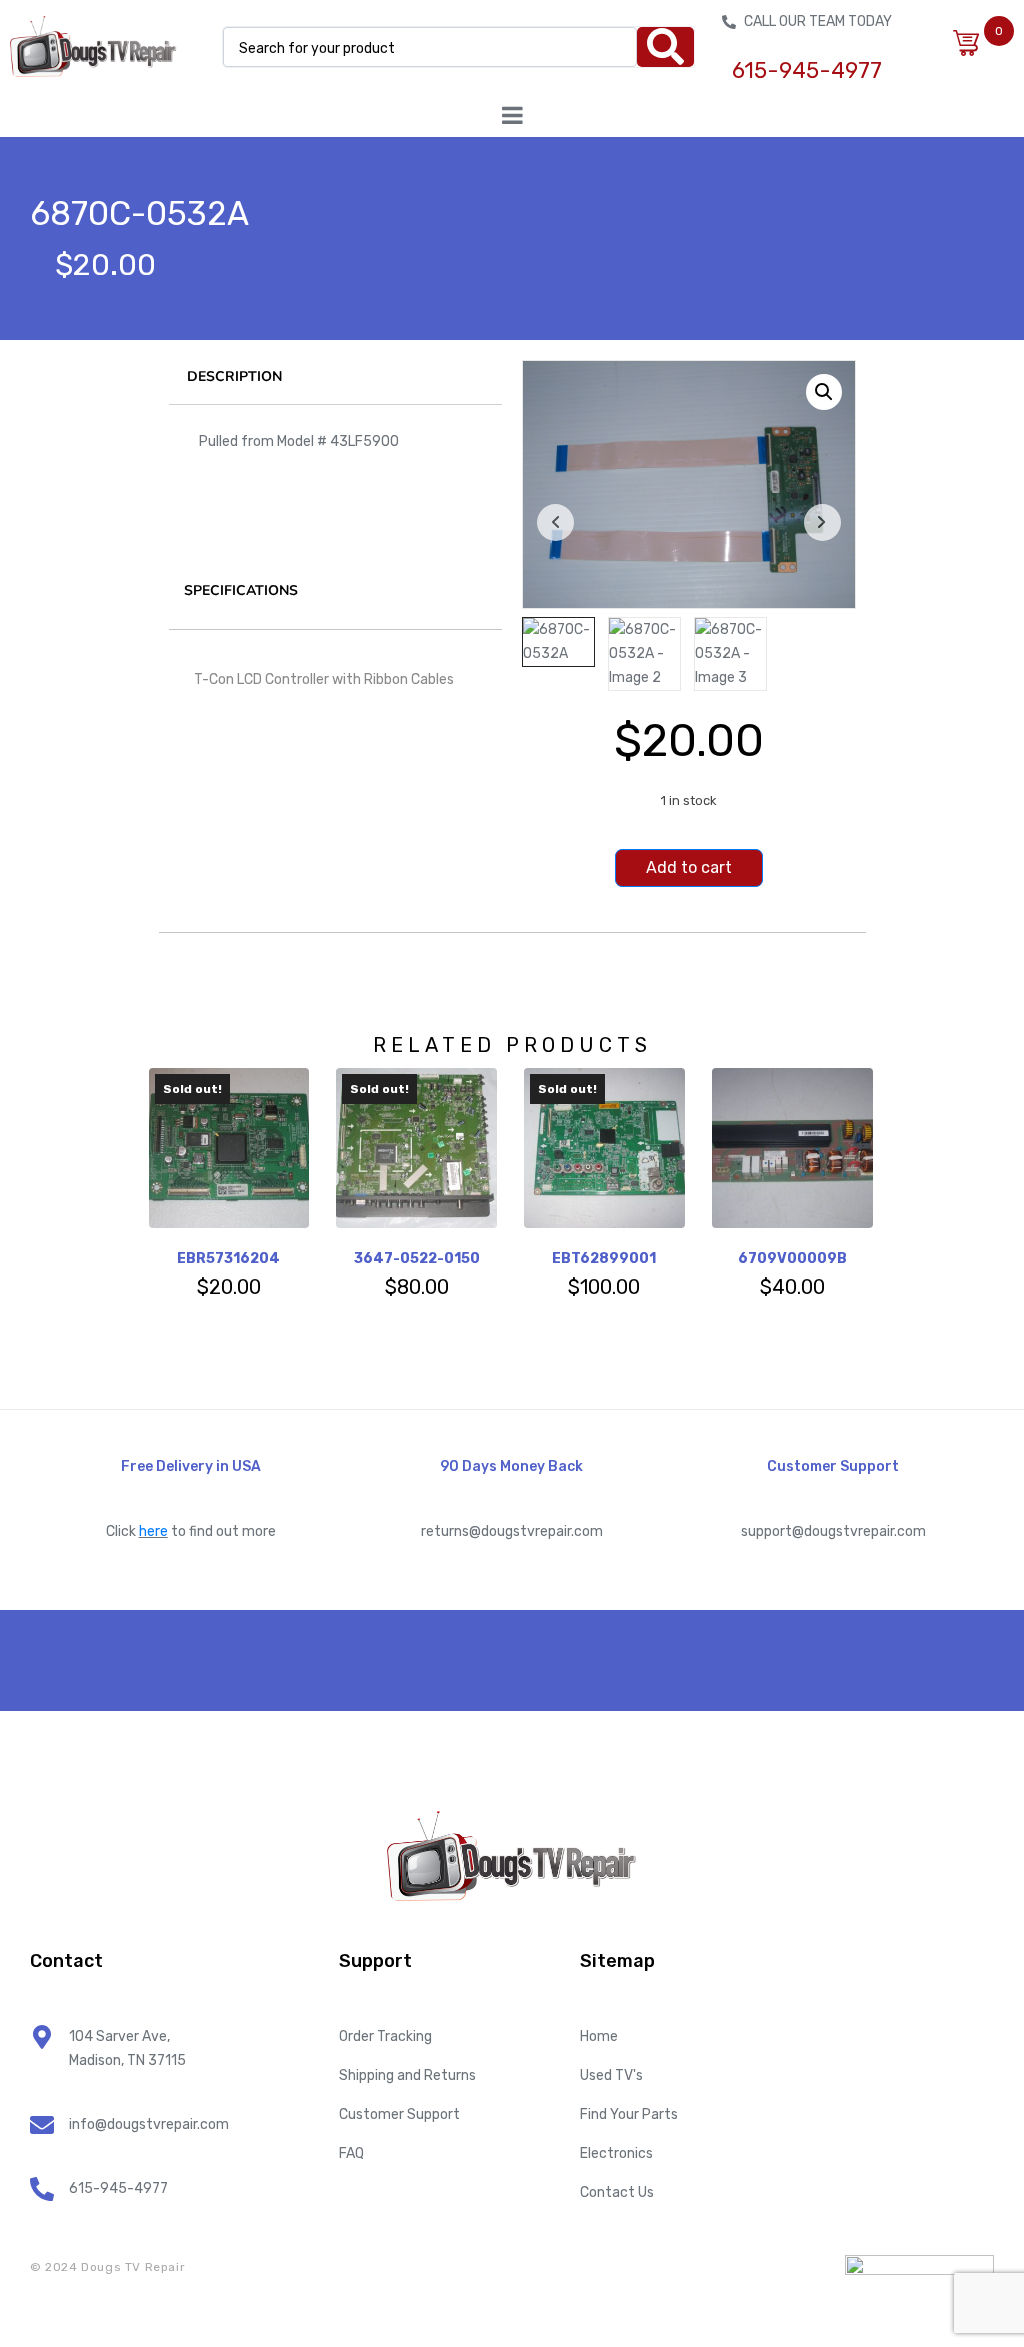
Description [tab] (234, 376)
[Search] (665, 47)
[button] (824, 392)
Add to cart (689, 867)
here (153, 1531)
